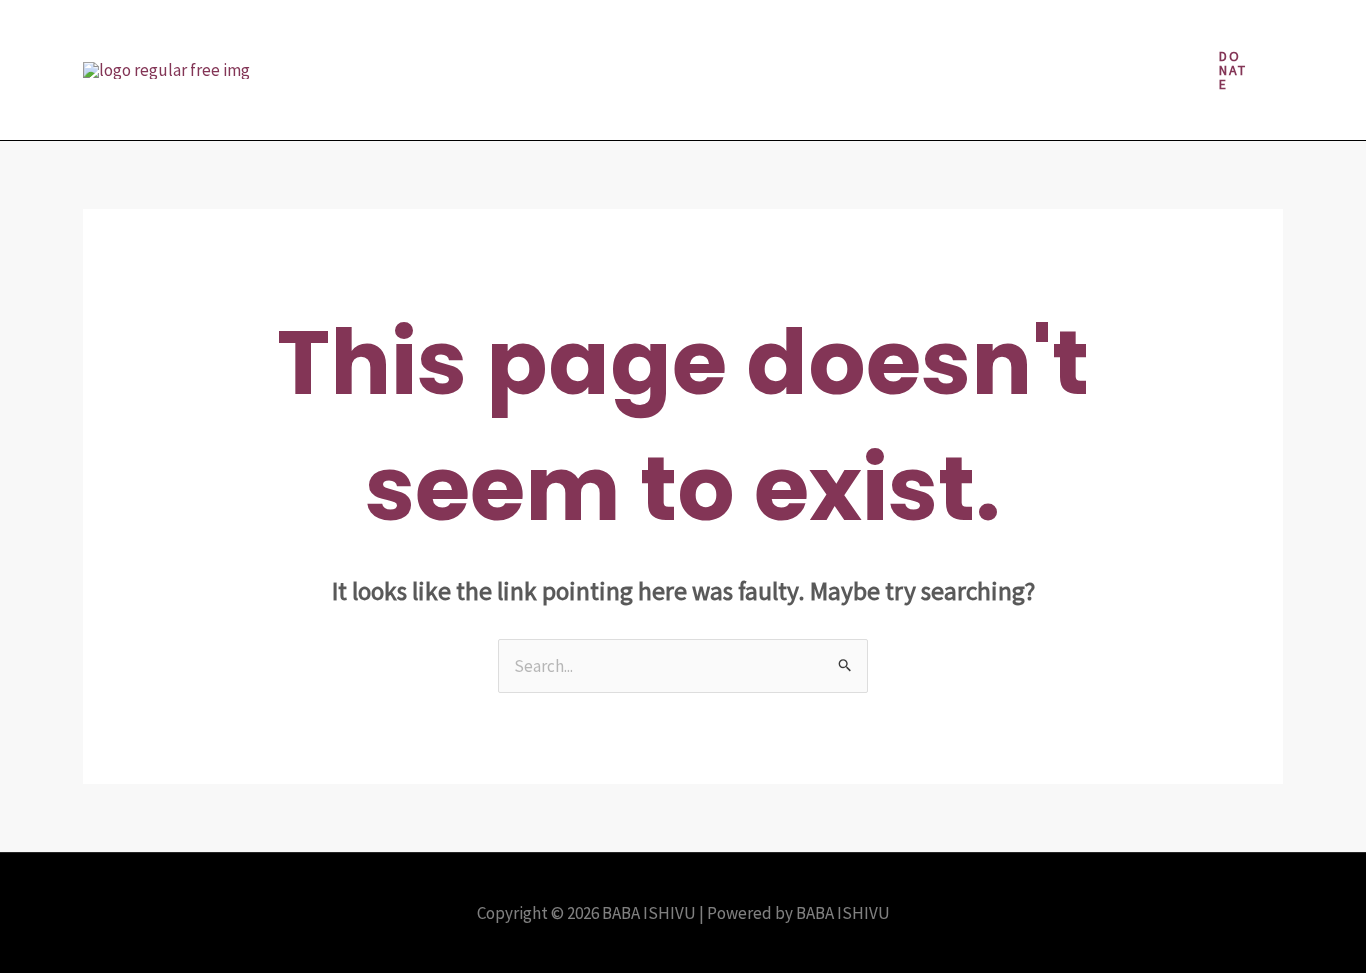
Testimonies (525, 105)
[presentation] (599, 35)
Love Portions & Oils (714, 35)
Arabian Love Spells (374, 35)
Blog (494, 35)
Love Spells (860, 35)
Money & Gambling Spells (1027, 35)
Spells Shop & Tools (375, 105)
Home (567, 35)
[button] (1233, 70)
